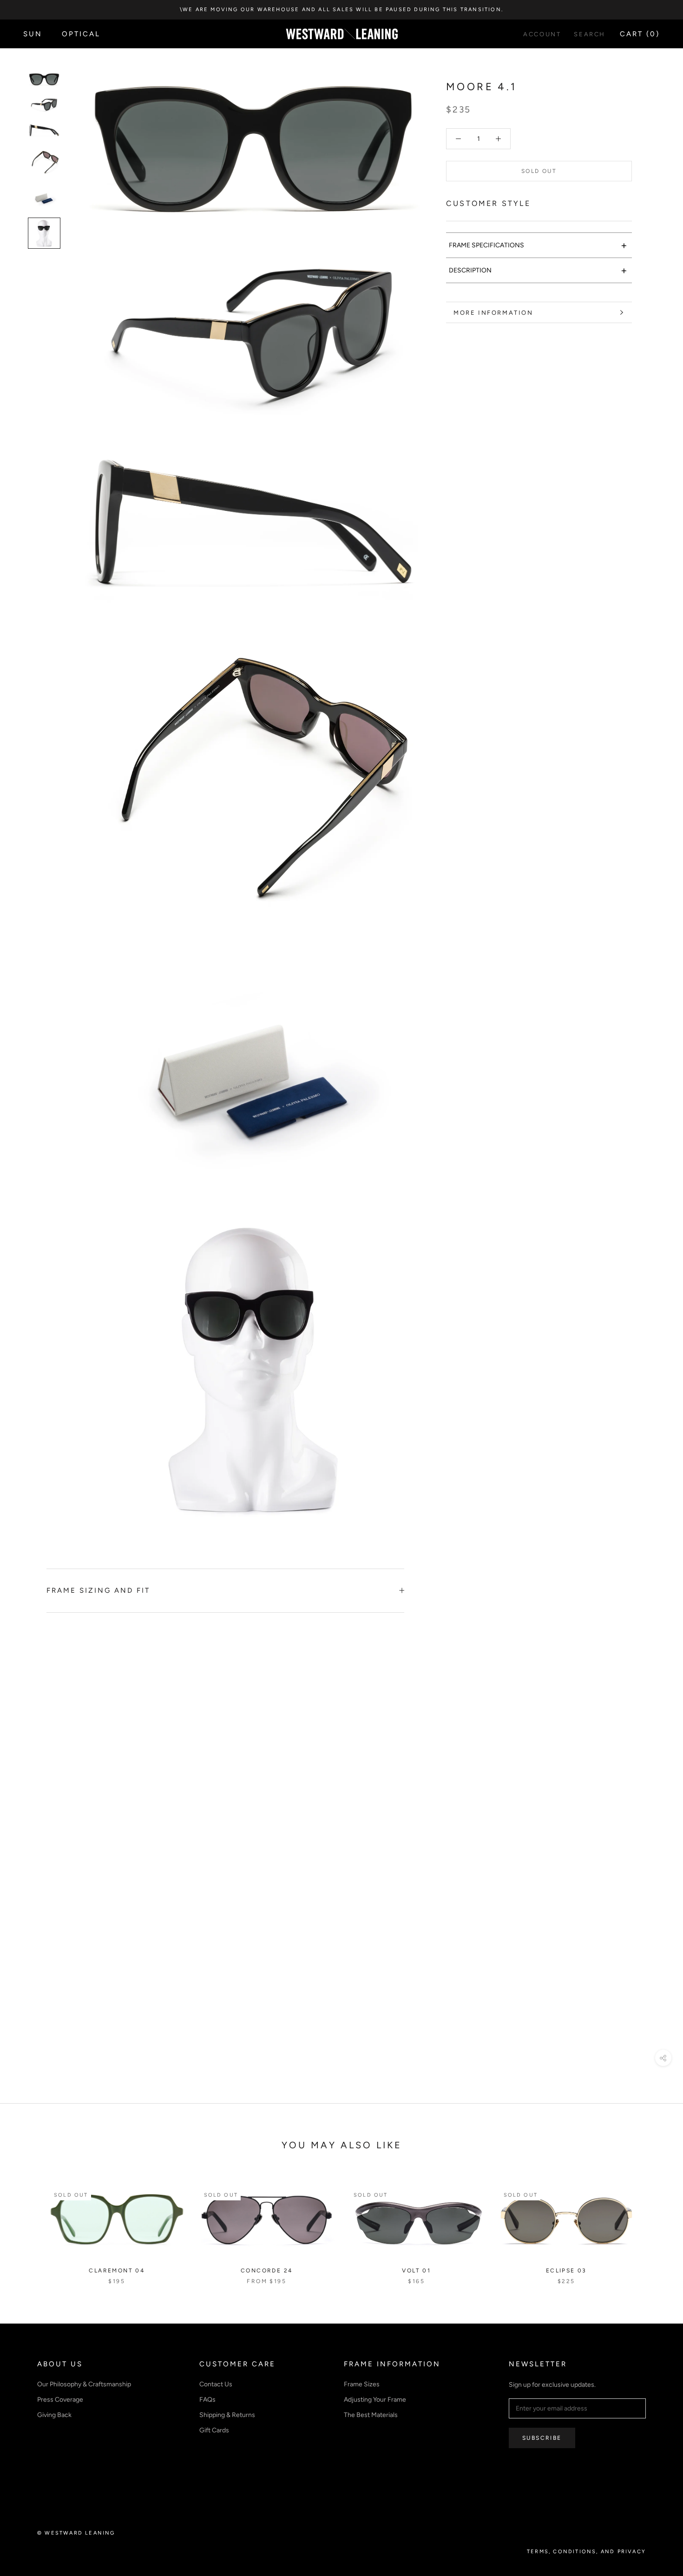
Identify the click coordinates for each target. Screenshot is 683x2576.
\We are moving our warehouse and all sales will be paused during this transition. (341, 10)
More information (493, 313)
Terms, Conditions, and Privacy (586, 2552)
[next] (654, 2226)
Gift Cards (214, 2430)
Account (542, 34)
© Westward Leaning (76, 2533)
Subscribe (542, 2438)
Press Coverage (60, 2400)
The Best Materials (371, 2415)
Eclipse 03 (566, 2271)
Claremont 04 (117, 2271)
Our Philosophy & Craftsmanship (84, 2384)
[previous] (29, 2226)
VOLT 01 (416, 2271)
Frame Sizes (362, 2384)
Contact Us (216, 2384)
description (538, 270)
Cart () (640, 34)
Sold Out (539, 171)
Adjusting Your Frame (375, 2400)
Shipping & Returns (227, 2415)
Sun (33, 34)
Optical (81, 34)
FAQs (207, 2400)
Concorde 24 (266, 2271)
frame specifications (538, 245)
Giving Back (54, 2415)
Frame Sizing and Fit (98, 1590)
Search (590, 34)
